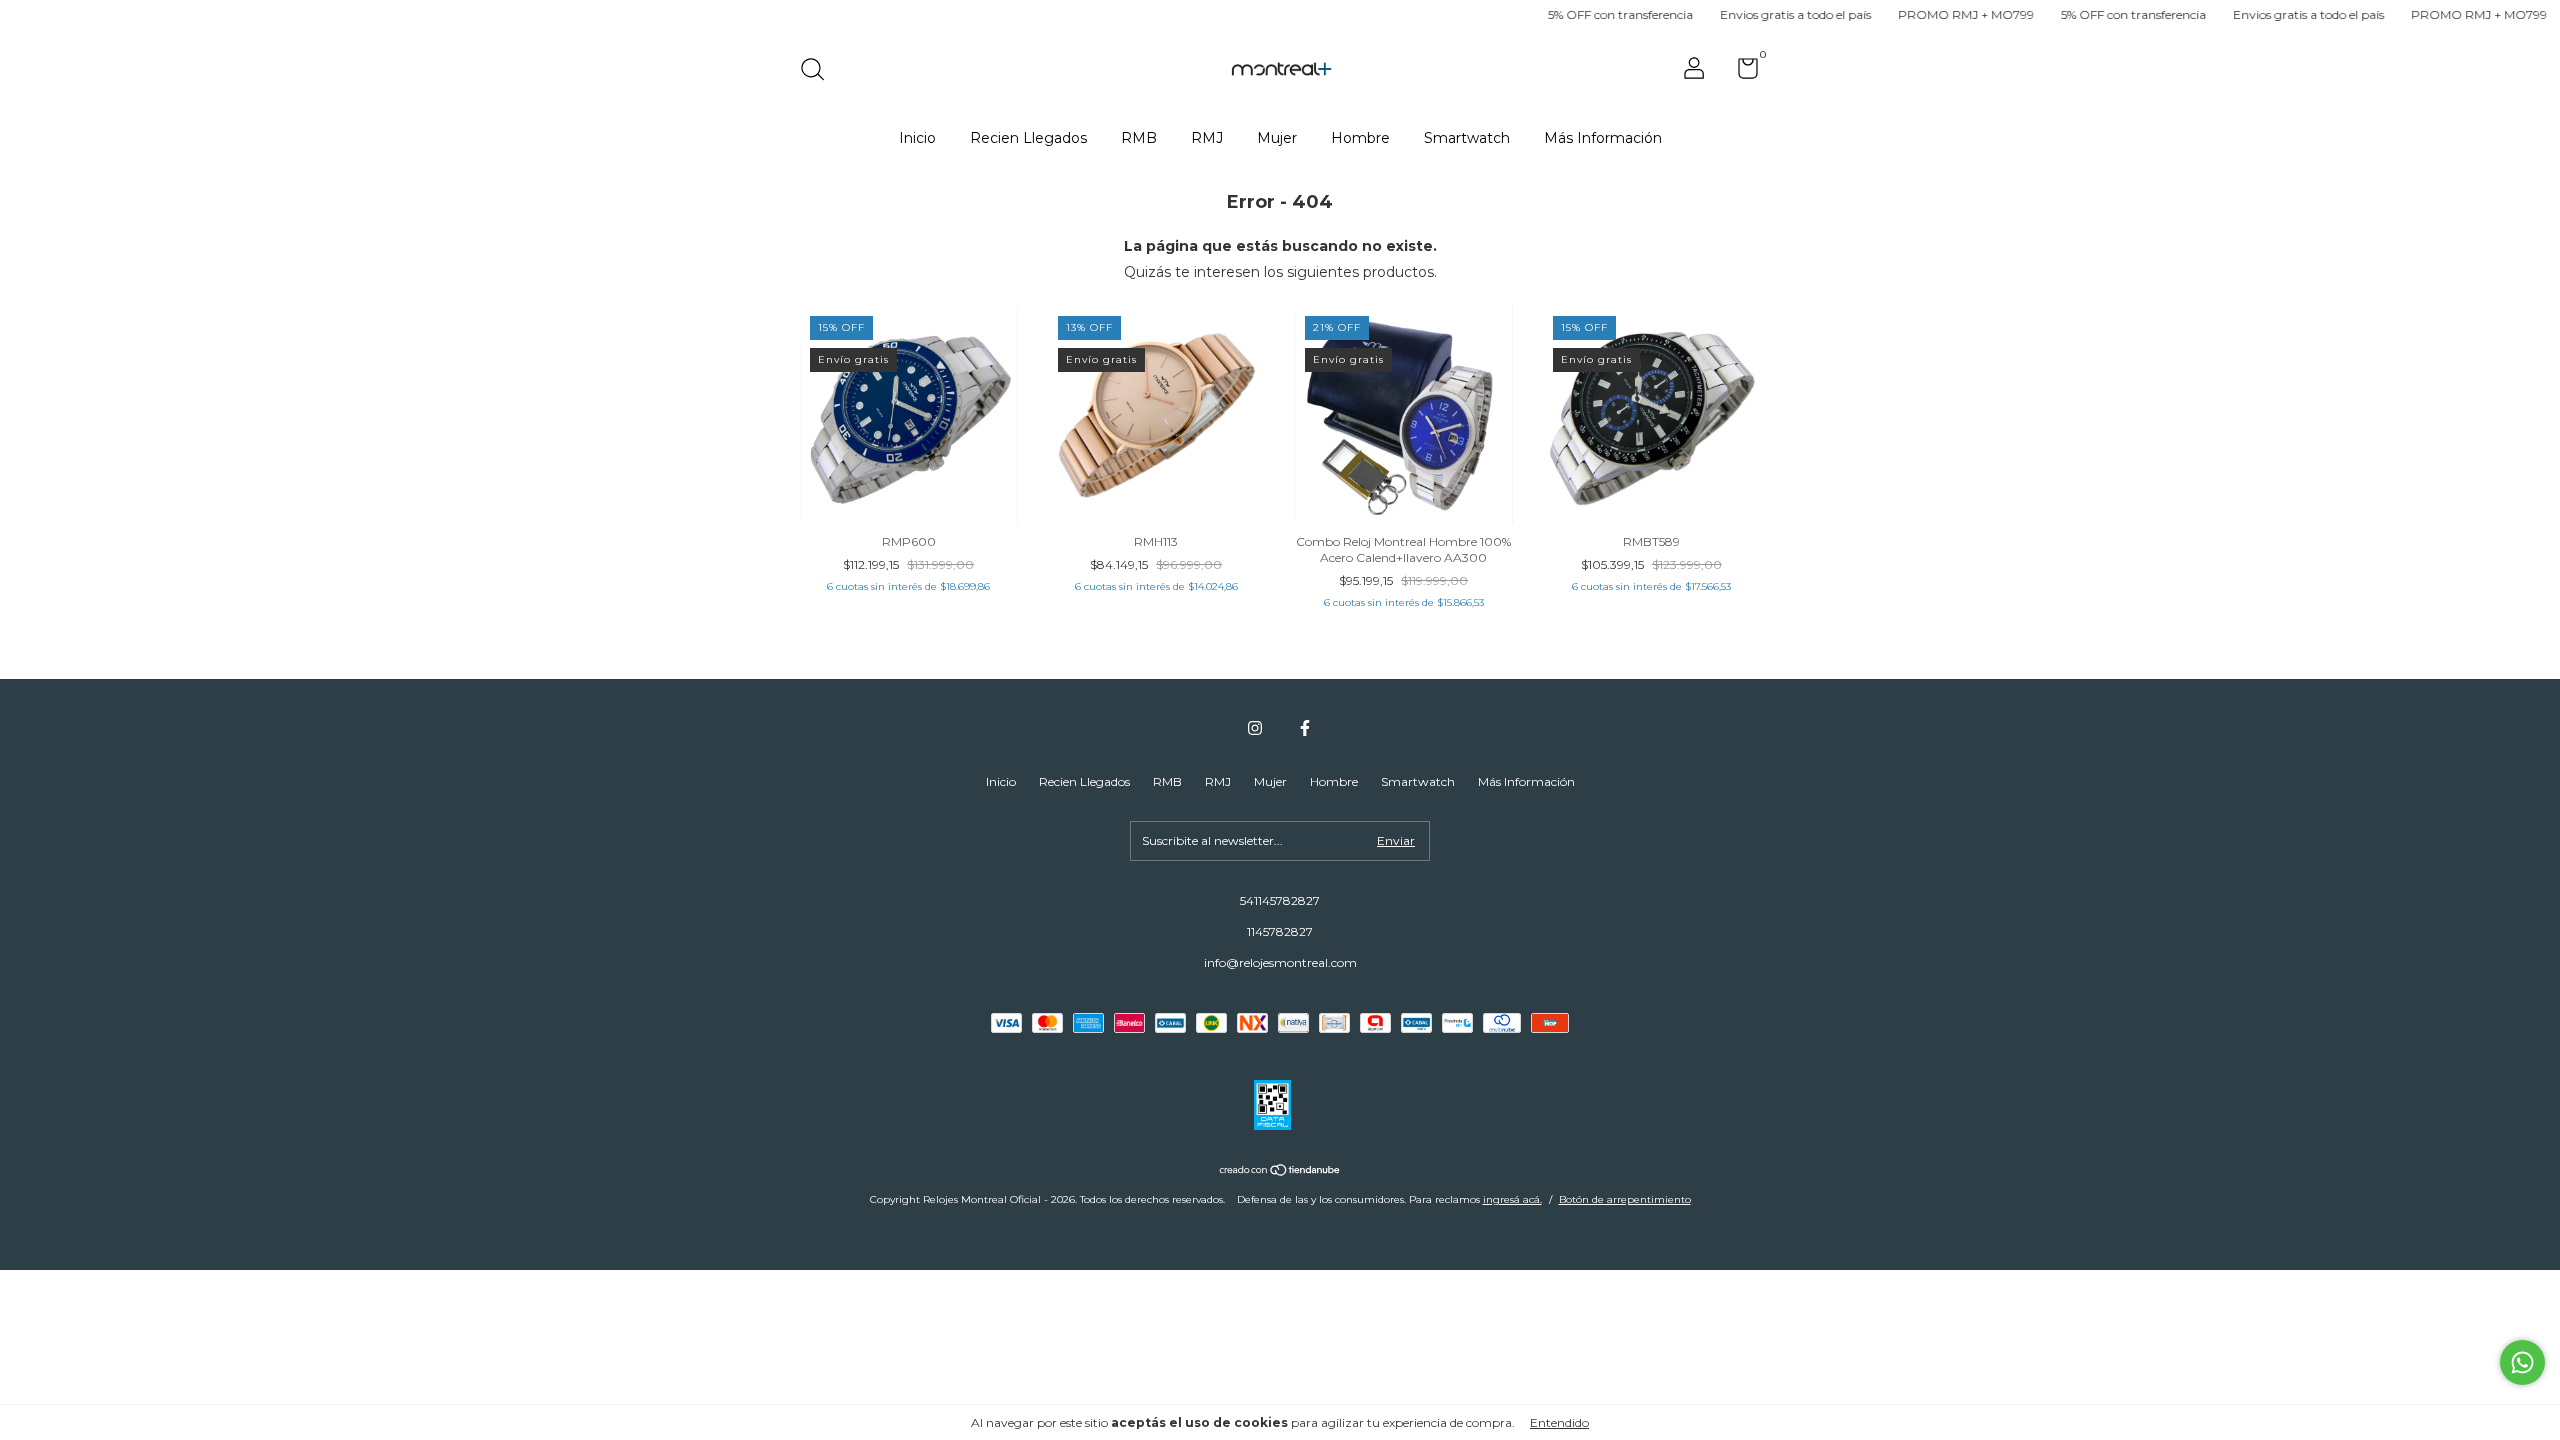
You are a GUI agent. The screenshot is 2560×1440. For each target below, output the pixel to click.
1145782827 (1280, 931)
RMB (1139, 138)
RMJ (1207, 138)
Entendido (1559, 1422)
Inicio (917, 138)
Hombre (1360, 138)
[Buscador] (819, 71)
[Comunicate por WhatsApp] (2522, 1362)
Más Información (1603, 138)
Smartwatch (1467, 138)
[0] (1740, 72)
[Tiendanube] (1280, 1172)
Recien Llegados (1028, 138)
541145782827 (1280, 900)
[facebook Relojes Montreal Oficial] (1305, 728)
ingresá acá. (1512, 1199)
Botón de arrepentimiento (1625, 1199)
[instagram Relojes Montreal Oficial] (1255, 728)
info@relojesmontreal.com (1280, 962)
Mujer (1277, 138)
